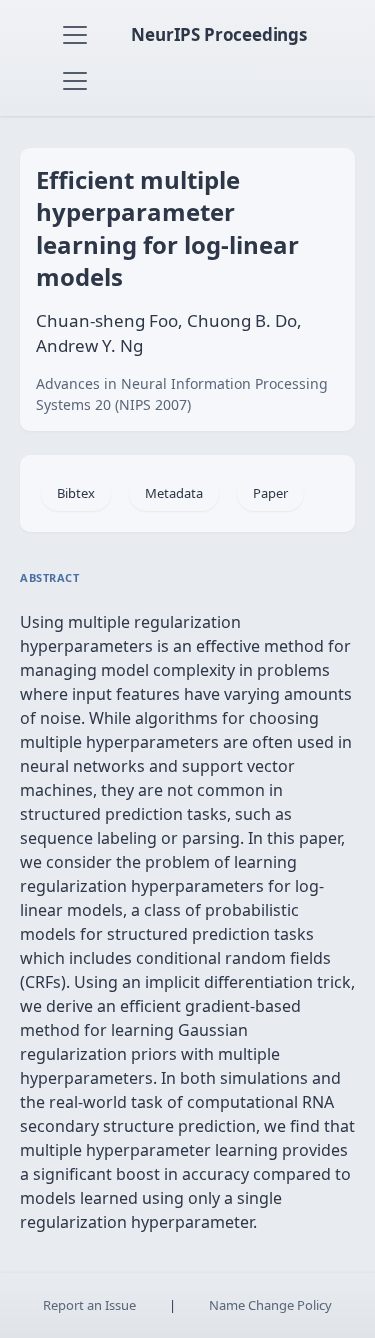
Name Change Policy (270, 1305)
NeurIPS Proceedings (219, 34)
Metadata (174, 493)
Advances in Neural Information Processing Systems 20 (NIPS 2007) (182, 394)
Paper (270, 493)
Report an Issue (89, 1305)
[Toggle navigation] (75, 35)
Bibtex (76, 493)
